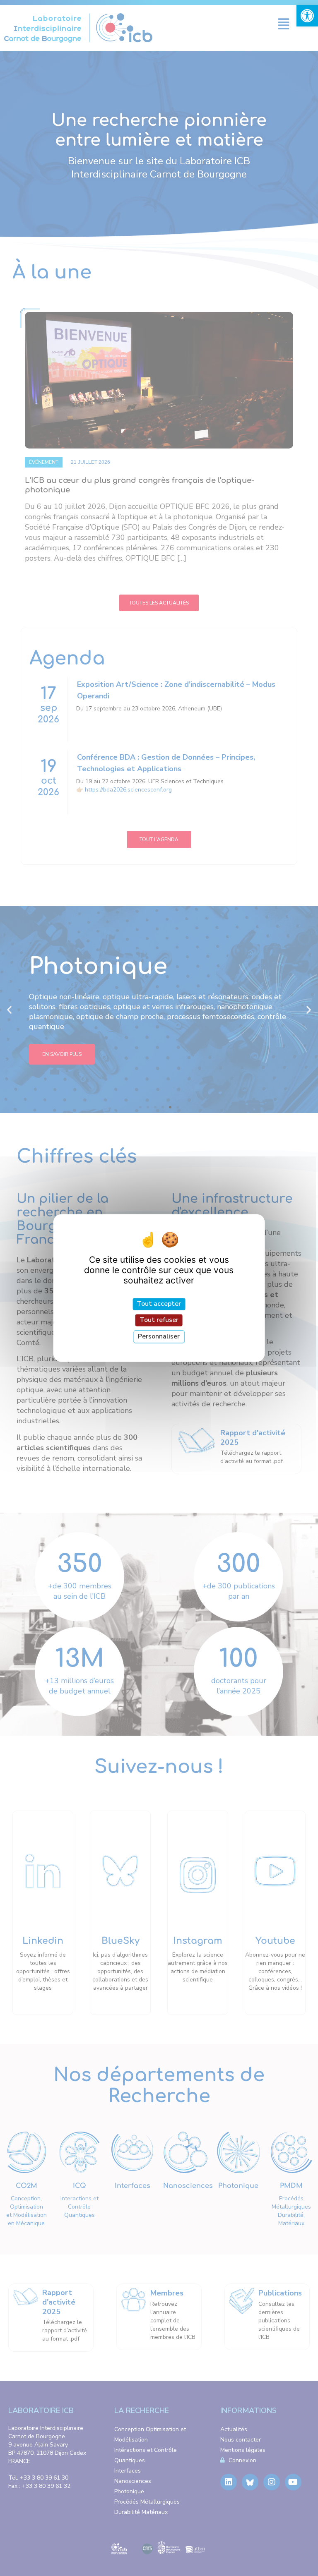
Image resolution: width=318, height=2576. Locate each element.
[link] (307, 16)
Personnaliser (159, 1336)
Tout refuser (159, 1320)
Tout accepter (159, 1304)
